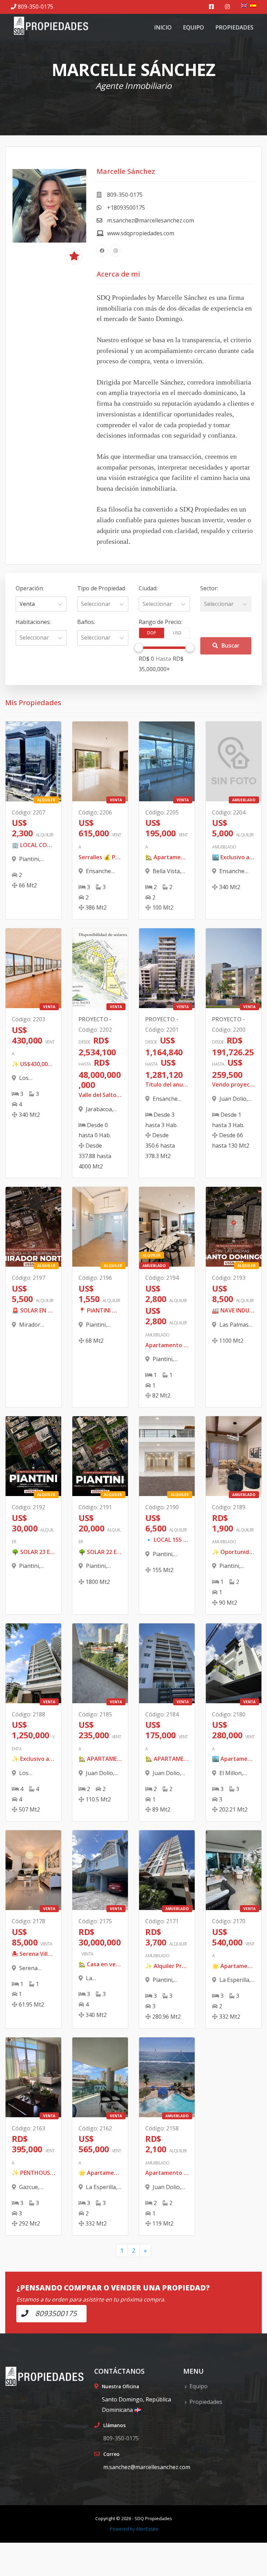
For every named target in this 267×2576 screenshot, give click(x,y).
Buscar (230, 645)
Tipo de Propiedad (101, 588)
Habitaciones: (33, 622)
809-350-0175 (35, 7)
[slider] (139, 648)
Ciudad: (148, 588)
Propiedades (234, 27)
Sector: (209, 588)
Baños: (86, 622)
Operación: (30, 588)
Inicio (163, 27)
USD (177, 633)
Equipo (193, 27)
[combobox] (20, 604)
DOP (152, 633)
